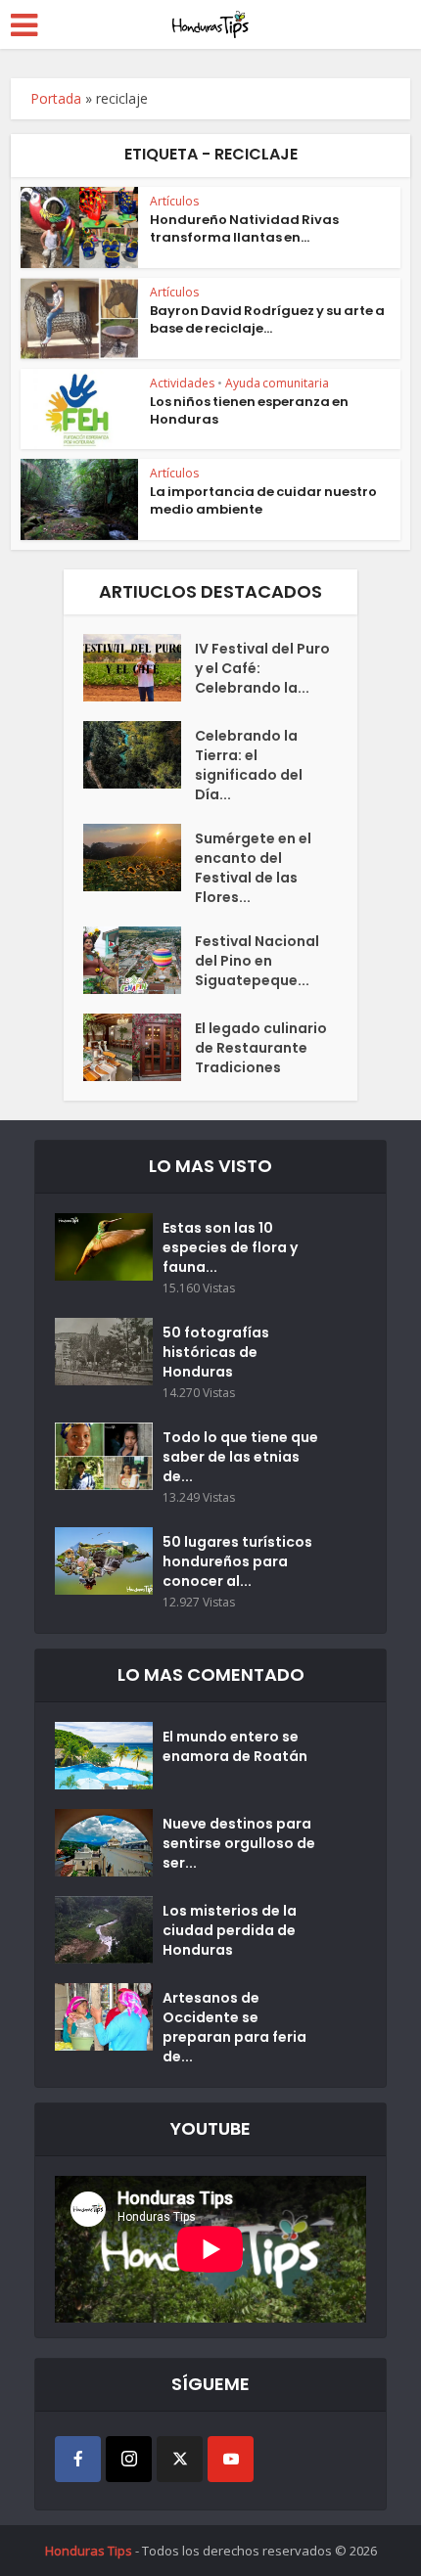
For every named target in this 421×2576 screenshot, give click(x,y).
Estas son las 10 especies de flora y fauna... (230, 1247)
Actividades (182, 383)
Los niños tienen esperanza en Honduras (249, 410)
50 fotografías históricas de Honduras (216, 1352)
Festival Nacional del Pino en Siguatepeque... (257, 961)
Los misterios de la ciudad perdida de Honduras (230, 1930)
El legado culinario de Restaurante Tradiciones (261, 1048)
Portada (56, 98)
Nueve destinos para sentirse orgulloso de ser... (239, 1843)
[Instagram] (129, 2459)
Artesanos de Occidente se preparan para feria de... (234, 2027)
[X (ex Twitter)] (180, 2459)
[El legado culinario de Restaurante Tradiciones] (139, 1047)
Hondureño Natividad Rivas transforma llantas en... (244, 228)
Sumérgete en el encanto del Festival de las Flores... (253, 868)
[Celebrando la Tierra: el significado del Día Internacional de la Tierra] (139, 755)
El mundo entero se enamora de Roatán (235, 1746)
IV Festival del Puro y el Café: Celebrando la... (262, 668)
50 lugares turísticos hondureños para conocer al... (237, 1561)
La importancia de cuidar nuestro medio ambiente (263, 500)
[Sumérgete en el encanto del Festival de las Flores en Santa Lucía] (139, 858)
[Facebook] (78, 2459)
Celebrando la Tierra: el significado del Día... (249, 765)
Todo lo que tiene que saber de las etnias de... (240, 1457)
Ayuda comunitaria (277, 383)
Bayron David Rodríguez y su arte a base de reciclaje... (267, 319)
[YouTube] (231, 2459)
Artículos (174, 201)
